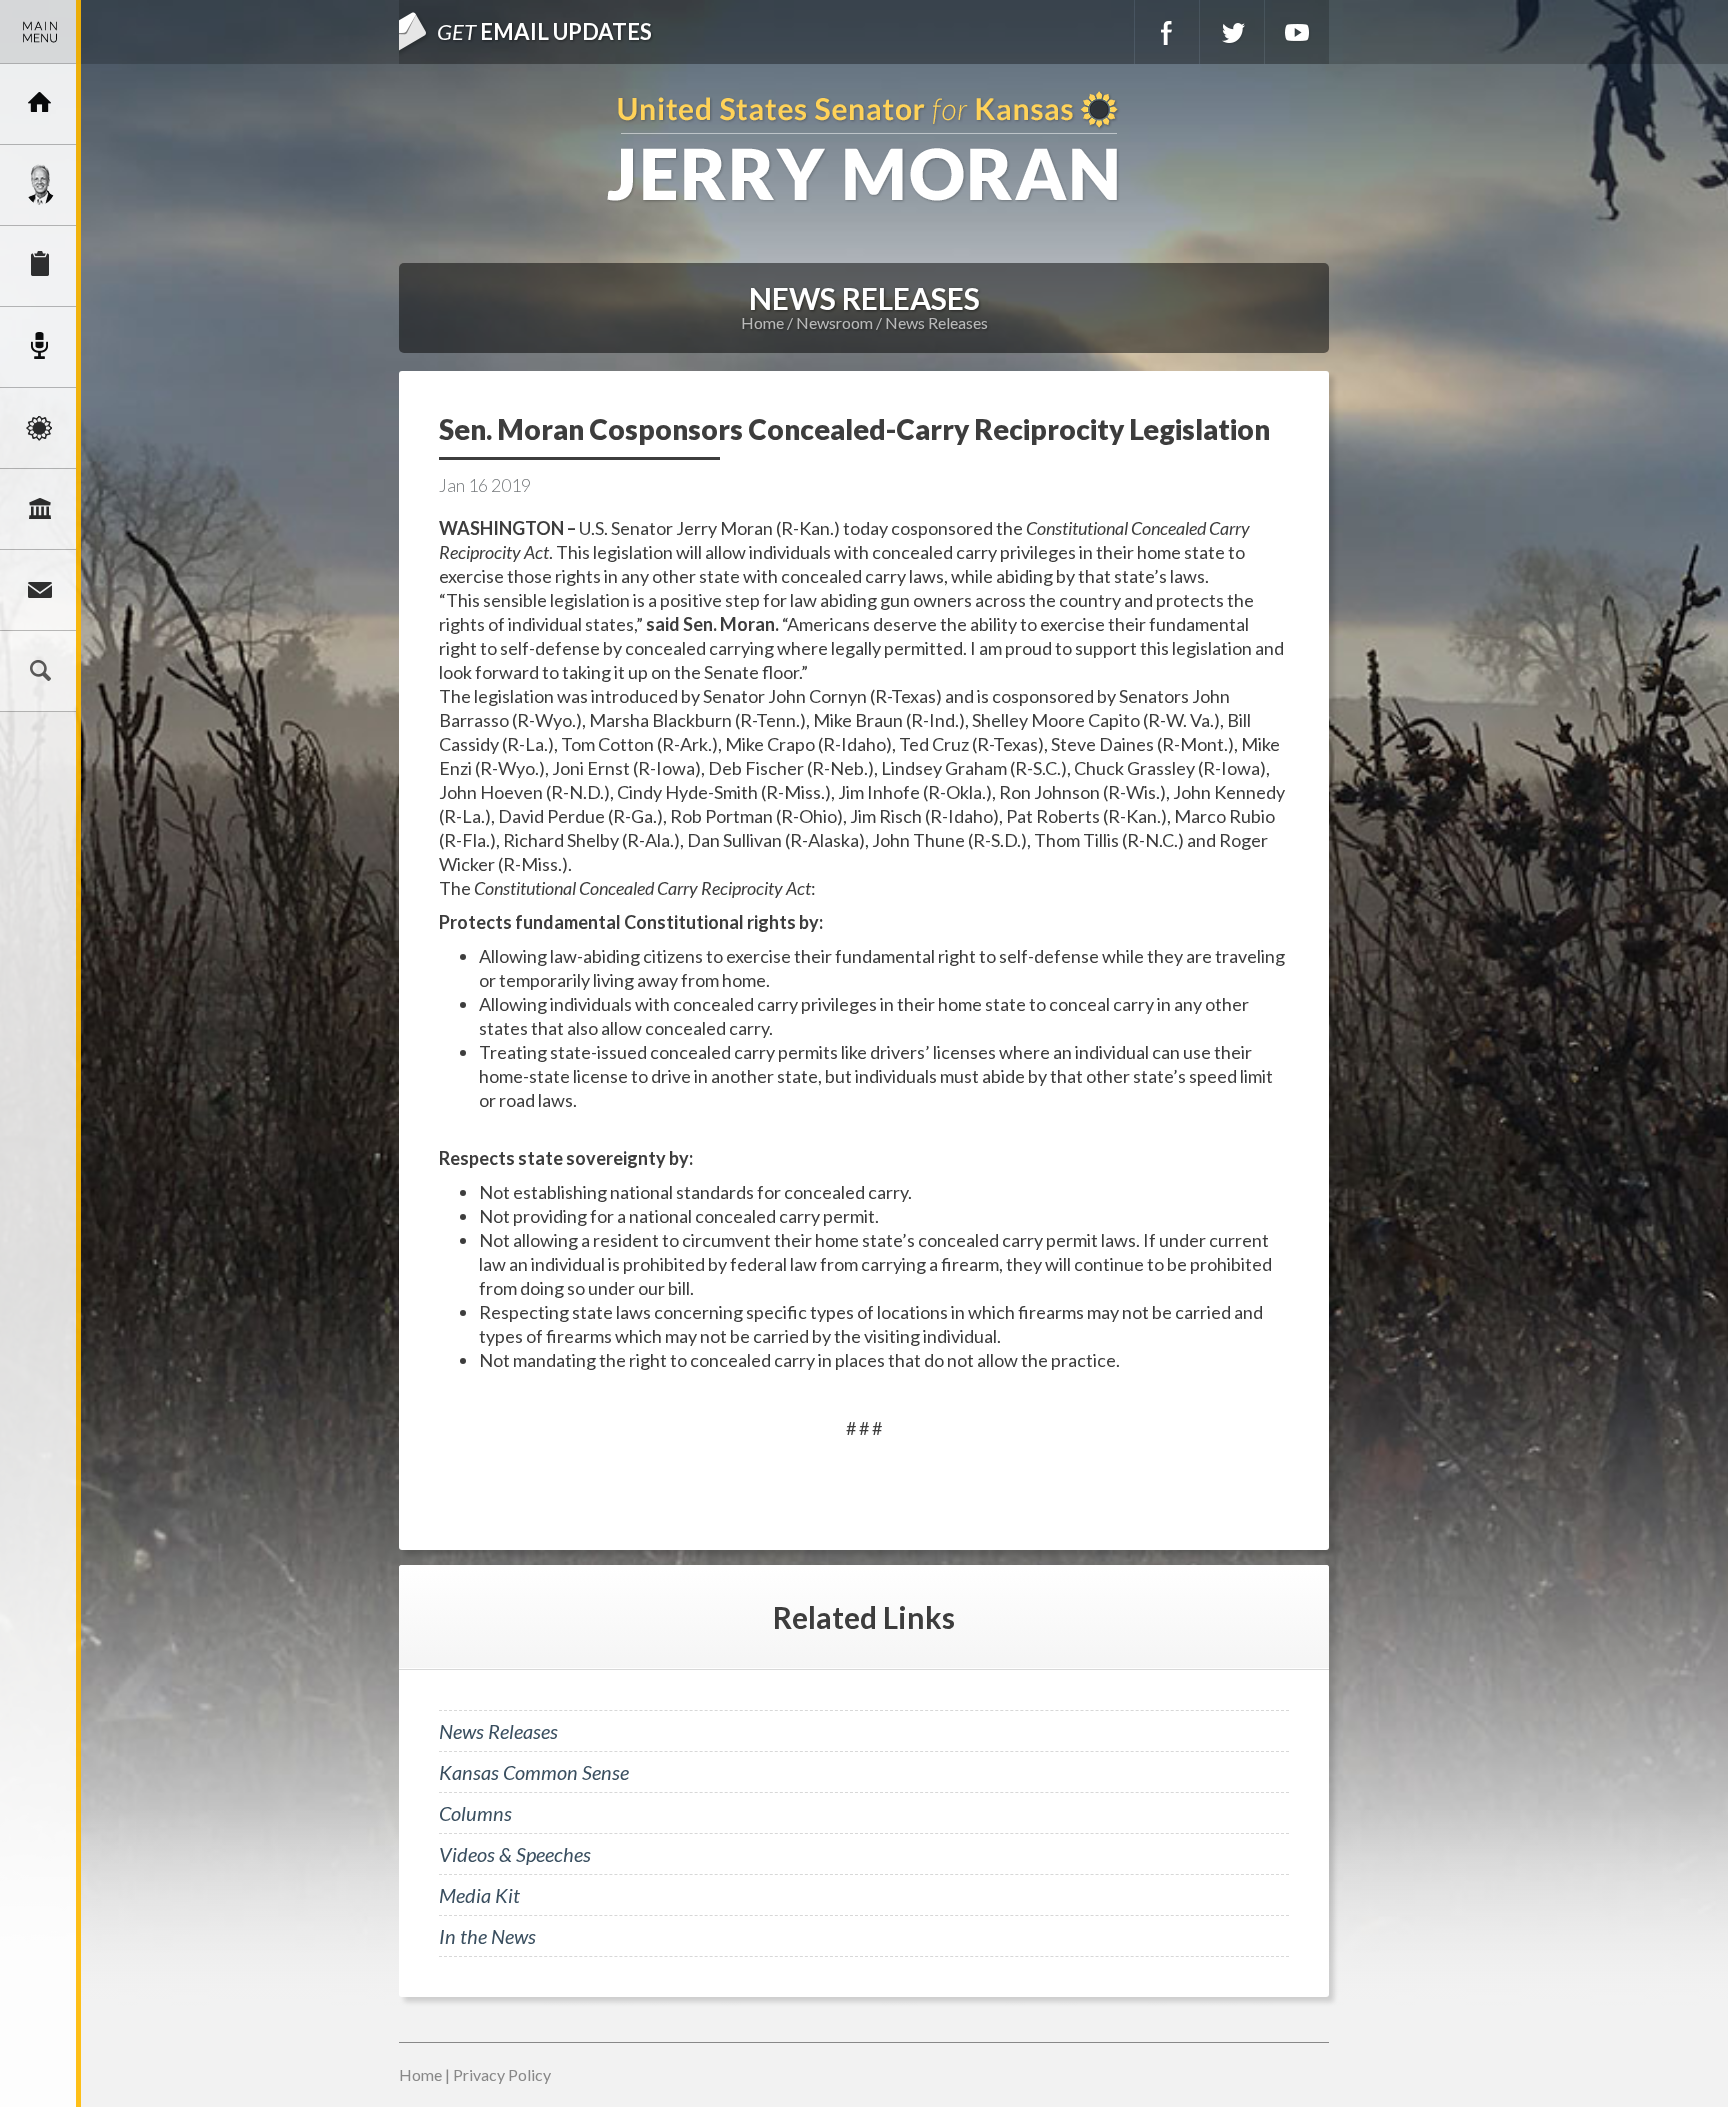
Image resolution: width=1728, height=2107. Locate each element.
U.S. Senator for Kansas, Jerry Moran (864, 148)
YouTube (1297, 32)
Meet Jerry (40, 185)
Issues (40, 428)
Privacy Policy (502, 2074)
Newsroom (40, 347)
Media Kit (479, 1895)
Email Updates (544, 31)
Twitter (1232, 32)
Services (40, 266)
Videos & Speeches (515, 1854)
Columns (475, 1813)
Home (762, 322)
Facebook (1167, 32)
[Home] (40, 104)
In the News (487, 1936)
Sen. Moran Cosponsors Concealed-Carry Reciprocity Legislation (854, 429)
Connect (40, 590)
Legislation (40, 509)
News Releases (936, 322)
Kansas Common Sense (534, 1772)
